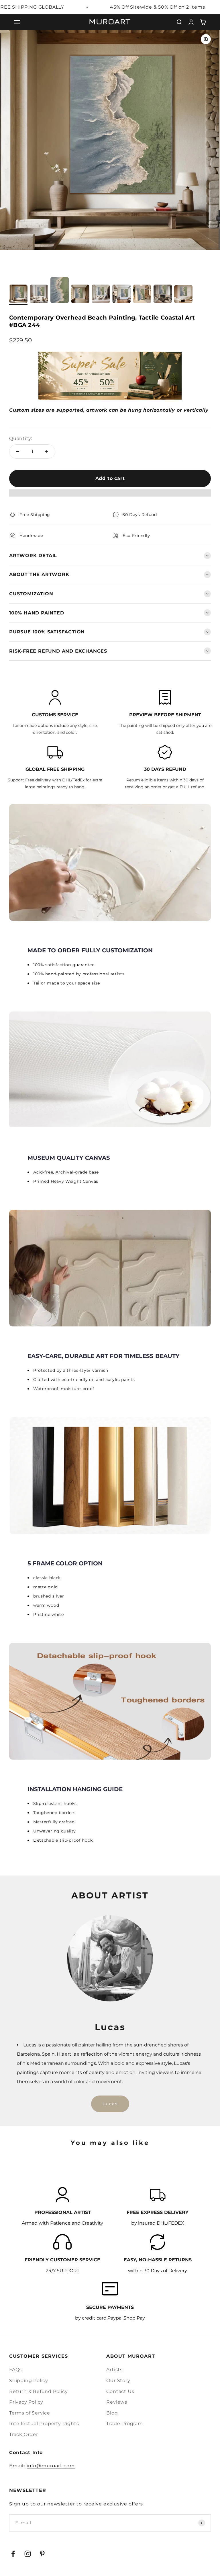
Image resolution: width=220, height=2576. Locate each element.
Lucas (110, 2104)
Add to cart (110, 478)
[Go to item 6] (121, 295)
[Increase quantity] (47, 452)
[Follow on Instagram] (28, 2554)
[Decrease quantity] (18, 452)
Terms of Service (30, 2413)
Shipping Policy (29, 2381)
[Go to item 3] (60, 291)
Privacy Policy (26, 2402)
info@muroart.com (51, 2466)
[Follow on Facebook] (13, 2554)
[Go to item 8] (163, 295)
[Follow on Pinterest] (42, 2554)
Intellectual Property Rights (44, 2424)
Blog (112, 2413)
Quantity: (21, 438)
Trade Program (124, 2424)
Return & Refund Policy (39, 2391)
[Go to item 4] (80, 295)
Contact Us (120, 2391)
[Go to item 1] (18, 295)
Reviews (117, 2402)
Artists (114, 2370)
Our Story (118, 2381)
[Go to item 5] (101, 295)
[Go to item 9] (183, 295)
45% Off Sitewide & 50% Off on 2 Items (158, 7)
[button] (110, 496)
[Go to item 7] (142, 295)
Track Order (24, 2434)
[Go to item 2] (39, 295)
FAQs (15, 2370)
